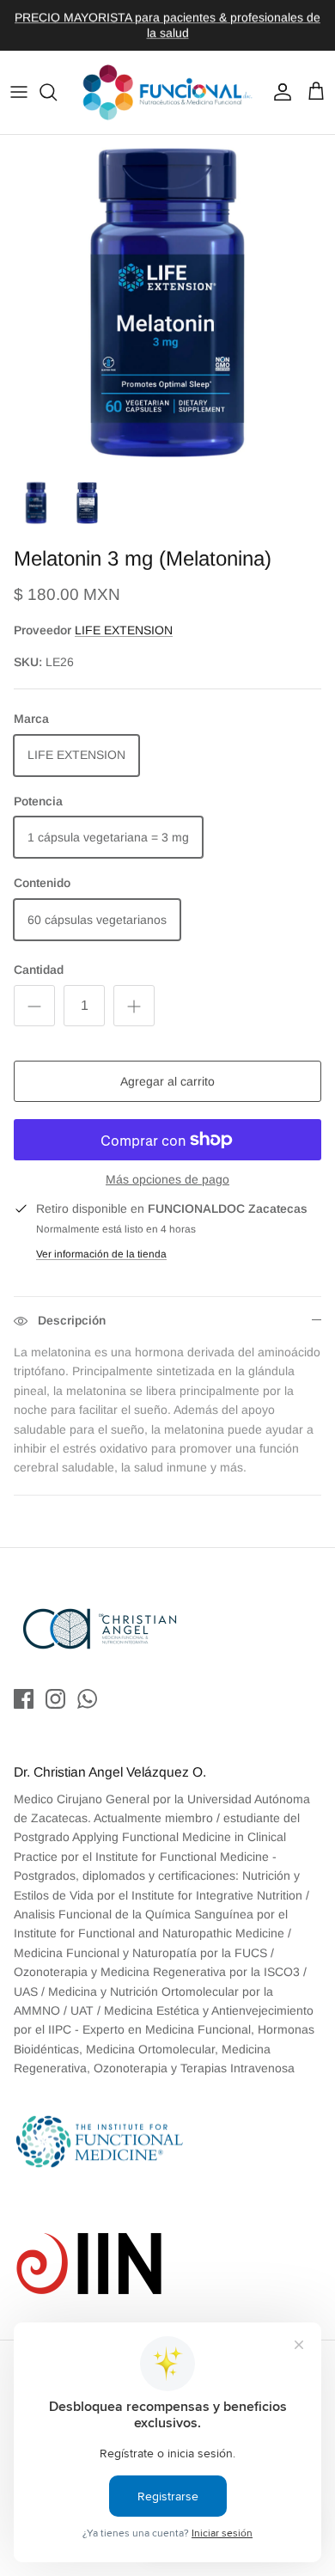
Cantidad (39, 970)
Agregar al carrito (167, 1081)
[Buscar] (57, 92)
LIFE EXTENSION (124, 630)
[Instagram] (55, 1699)
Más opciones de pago (167, 1179)
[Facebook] (24, 1699)
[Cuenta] (278, 92)
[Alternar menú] (19, 92)
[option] (167, 303)
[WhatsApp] (87, 1699)
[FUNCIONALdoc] (167, 92)
